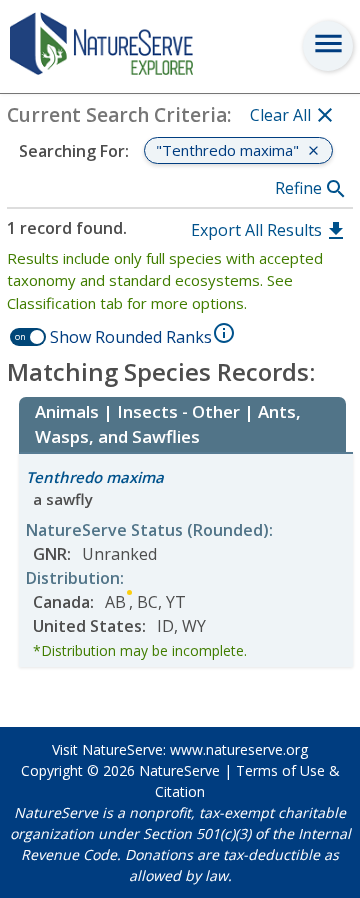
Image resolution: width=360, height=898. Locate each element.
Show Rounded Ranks (131, 337)
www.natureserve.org (239, 749)
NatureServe (179, 770)
